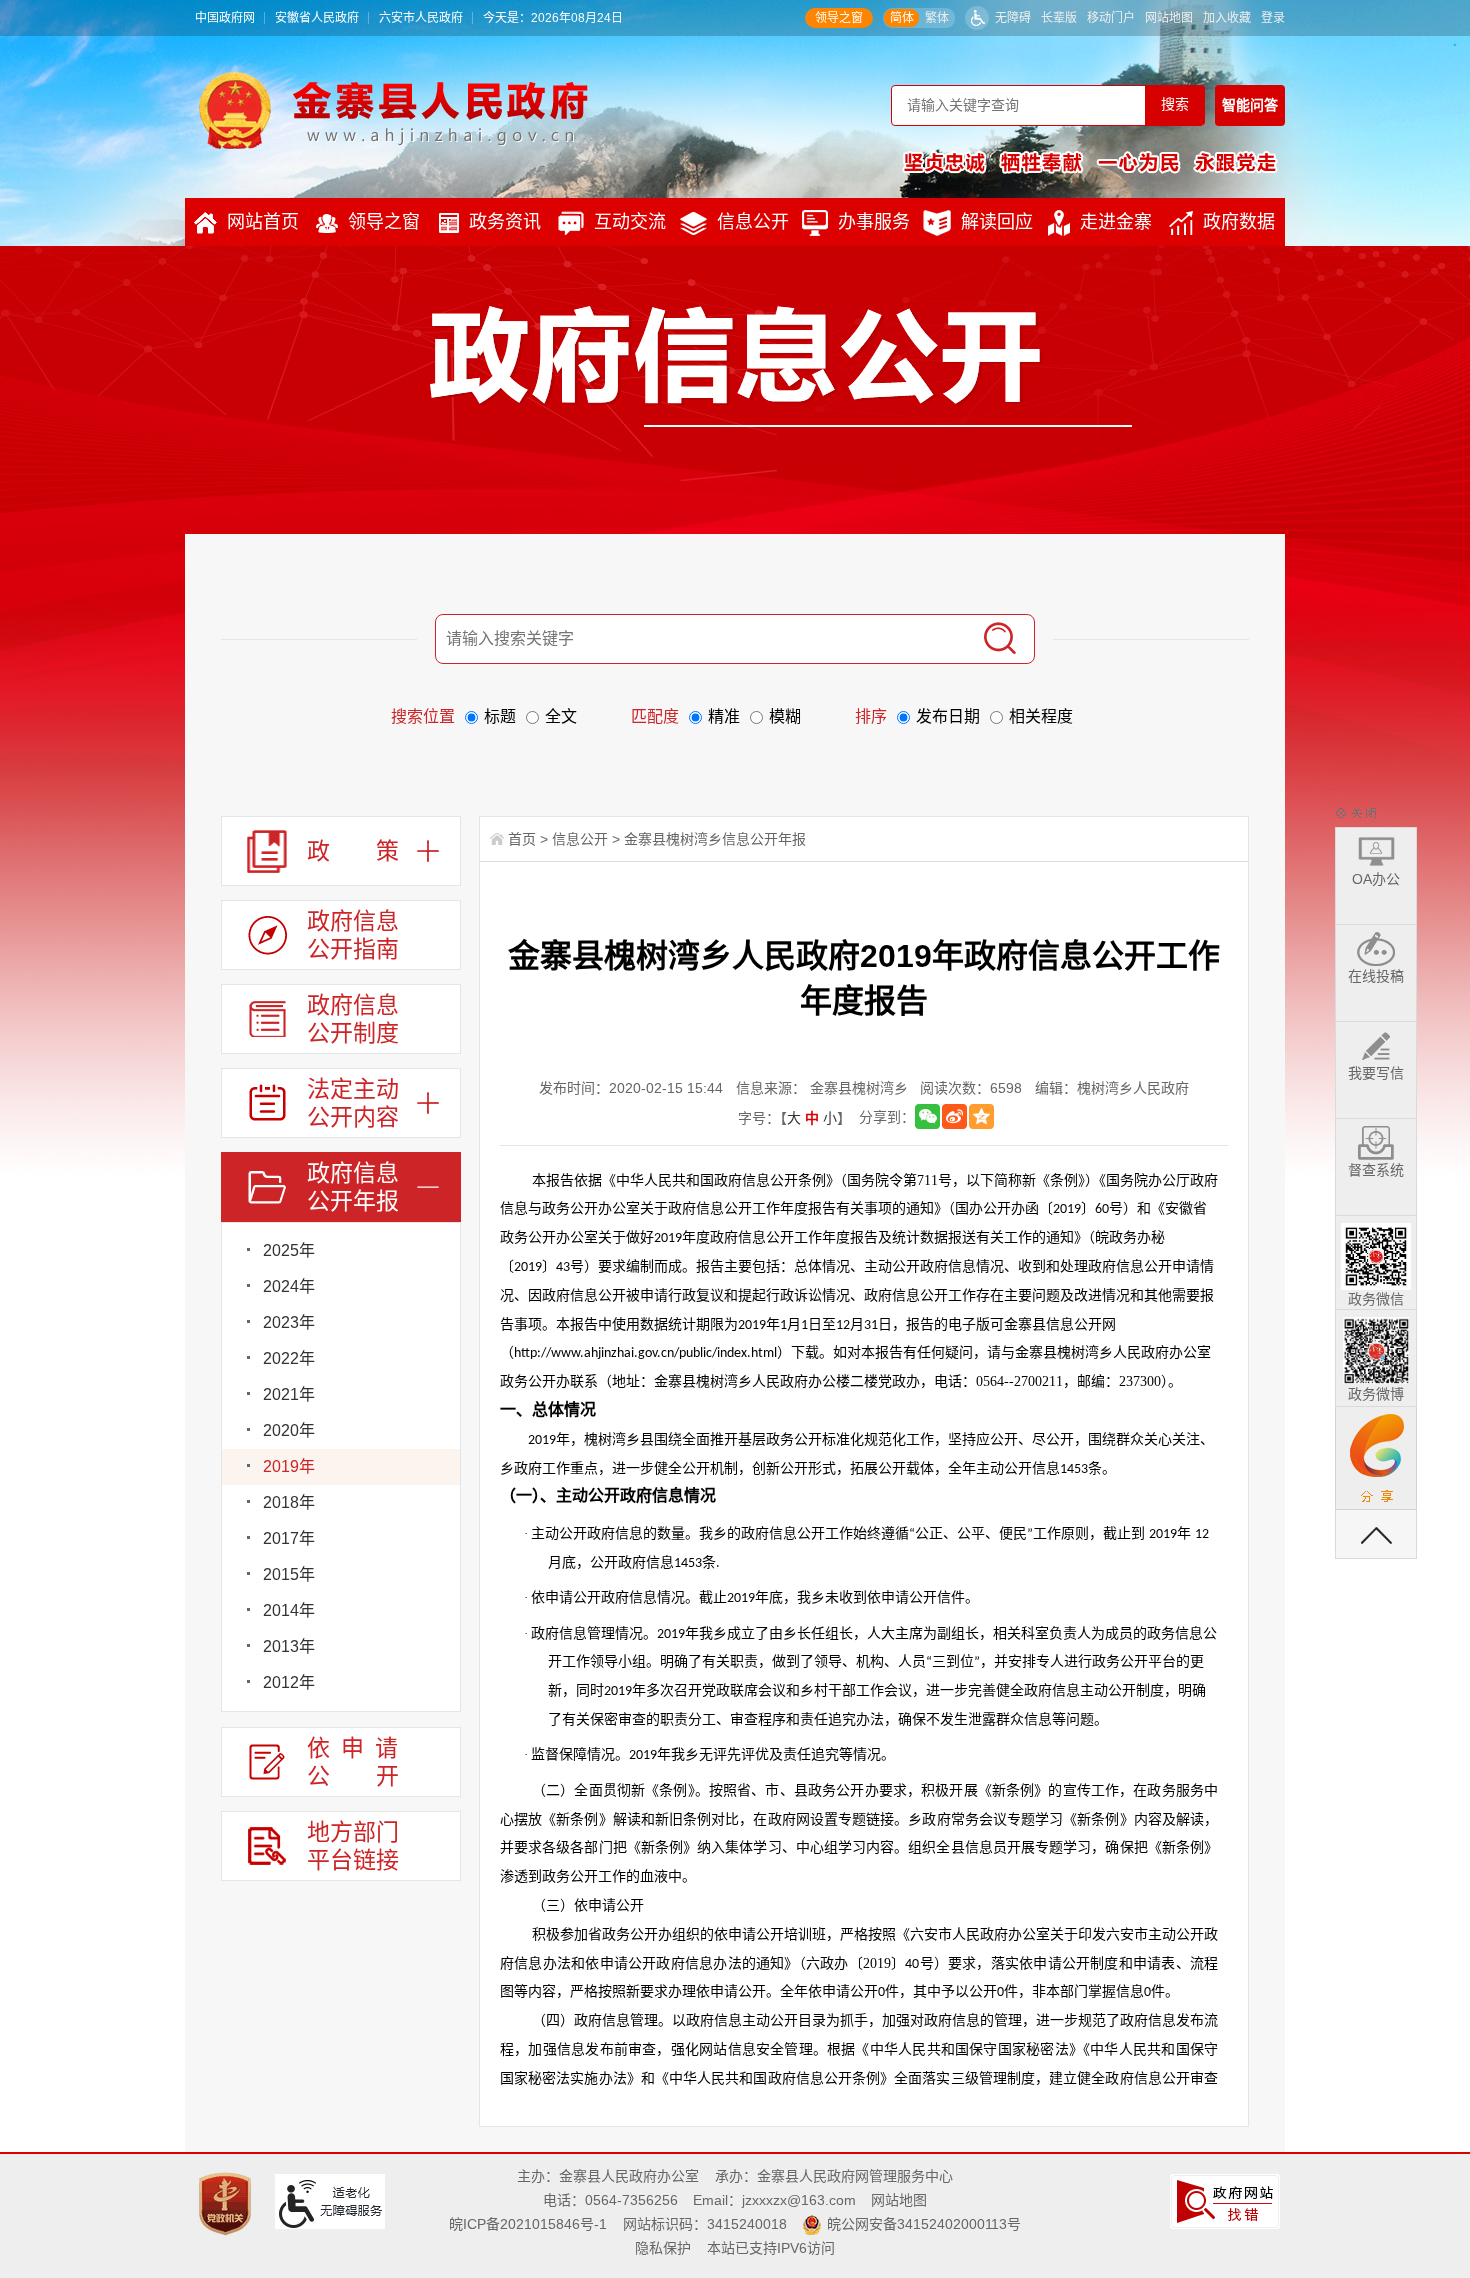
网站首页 (263, 222)
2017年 (289, 1538)
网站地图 (1169, 18)
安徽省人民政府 (317, 18)
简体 (902, 18)
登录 (1273, 18)
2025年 (289, 1250)
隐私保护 (663, 2248)
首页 (522, 839)
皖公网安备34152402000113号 (924, 2224)
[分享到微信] (927, 1116)
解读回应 (997, 222)
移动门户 (1111, 18)
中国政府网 (225, 18)
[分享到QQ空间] (981, 1116)
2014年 (289, 1610)
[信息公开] (781, 366)
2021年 (289, 1394)
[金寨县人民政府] (393, 110)
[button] (1059, 18)
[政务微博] (1376, 1347)
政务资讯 (505, 222)
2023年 (289, 1322)
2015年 (289, 1574)
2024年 (289, 1286)
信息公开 (753, 222)
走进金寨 (1116, 222)
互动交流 (630, 222)
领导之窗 (839, 18)
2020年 (289, 1430)
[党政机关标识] (227, 2202)
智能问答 (1250, 105)
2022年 (289, 1358)
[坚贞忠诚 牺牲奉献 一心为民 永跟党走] (1090, 162)
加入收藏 (1227, 18)
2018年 (289, 1502)
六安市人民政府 (421, 18)
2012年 (289, 1682)
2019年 (289, 1466)
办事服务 (874, 222)
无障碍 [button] (1013, 18)
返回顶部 (1376, 1534)
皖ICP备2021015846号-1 (528, 2224)
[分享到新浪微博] (954, 1116)
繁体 (937, 18)
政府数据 (1239, 222)
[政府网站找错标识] (1227, 2200)
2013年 (289, 1646)
